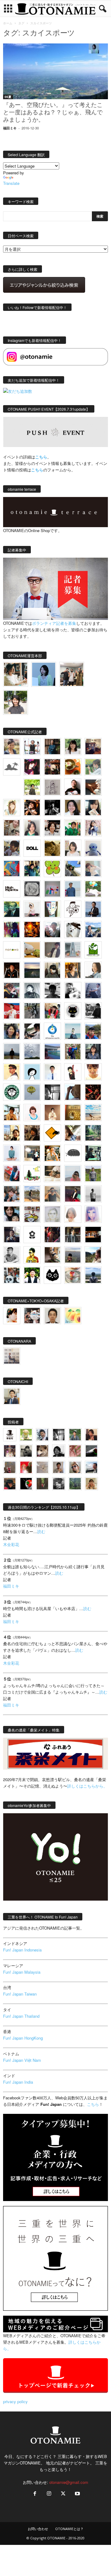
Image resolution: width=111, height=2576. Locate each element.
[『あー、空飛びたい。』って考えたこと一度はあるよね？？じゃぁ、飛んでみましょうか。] (55, 71)
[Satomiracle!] (93, 1133)
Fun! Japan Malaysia (22, 1972)
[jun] (73, 828)
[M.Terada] (93, 1174)
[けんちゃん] (75, 1435)
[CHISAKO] (12, 1031)
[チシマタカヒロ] (52, 950)
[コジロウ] (12, 1396)
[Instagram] (49, 2494)
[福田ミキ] (44, 674)
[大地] (26, 1467)
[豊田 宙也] (75, 1484)
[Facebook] (35, 2494)
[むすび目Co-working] (93, 1235)
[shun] (52, 808)
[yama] (93, 1113)
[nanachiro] (12, 808)
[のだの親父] (59, 1484)
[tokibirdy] (73, 970)
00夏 (8, 97)
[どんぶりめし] (75, 1451)
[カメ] (12, 1235)
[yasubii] (12, 909)
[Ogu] (42, 1435)
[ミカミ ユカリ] (12, 1316)
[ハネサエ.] (93, 747)
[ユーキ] (52, 1072)
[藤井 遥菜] (32, 1092)
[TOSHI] (73, 808)
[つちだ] (73, 1072)
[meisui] (73, 1031)
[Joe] (52, 930)
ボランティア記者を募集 (54, 623)
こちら (37, 470)
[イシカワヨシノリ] (73, 889)
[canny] (32, 970)
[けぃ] (12, 828)
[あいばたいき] (52, 1153)
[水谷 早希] (73, 1275)
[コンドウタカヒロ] (12, 1255)
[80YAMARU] (32, 1255)
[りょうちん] (93, 970)
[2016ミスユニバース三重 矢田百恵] (12, 1153)
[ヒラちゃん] (59, 1467)
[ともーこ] (16, 702)
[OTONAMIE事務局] (10, 1435)
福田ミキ (10, 128)
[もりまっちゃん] (73, 848)
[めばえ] (32, 1214)
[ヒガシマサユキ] (52, 1316)
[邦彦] (93, 930)
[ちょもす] (52, 1133)
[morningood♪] (42, 1484)
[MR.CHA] (52, 1092)
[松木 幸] (52, 889)
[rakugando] (42, 1467)
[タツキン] (32, 950)
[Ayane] (73, 1113)
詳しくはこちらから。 (87, 1786)
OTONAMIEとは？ (69, 2529)
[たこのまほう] (12, 869)
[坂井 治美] (12, 1011)
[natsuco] (52, 828)
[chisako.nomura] (93, 1214)
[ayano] (12, 1275)
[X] (63, 2494)
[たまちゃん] (93, 1052)
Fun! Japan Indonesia (22, 1950)
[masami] (52, 1113)
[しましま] (12, 1133)
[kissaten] (12, 1092)
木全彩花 (11, 1544)
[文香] (12, 1174)
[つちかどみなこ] (93, 808)
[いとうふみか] (93, 1255)
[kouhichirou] (91, 1451)
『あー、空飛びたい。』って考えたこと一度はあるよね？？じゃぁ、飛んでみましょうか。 (53, 113)
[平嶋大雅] (73, 1052)
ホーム (8, 23)
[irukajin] (75, 1467)
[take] (91, 1467)
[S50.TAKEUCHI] (12, 970)
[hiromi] (93, 787)
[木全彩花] (73, 950)
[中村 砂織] (32, 1194)
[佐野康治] (32, 747)
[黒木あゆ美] (32, 909)
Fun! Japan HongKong (23, 2038)
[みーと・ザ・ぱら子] (52, 869)
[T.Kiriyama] (93, 1011)
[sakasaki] (52, 909)
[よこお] (10, 1467)
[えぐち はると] (73, 869)
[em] (32, 1235)
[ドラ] (10, 1484)
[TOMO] (32, 930)
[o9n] (93, 1194)
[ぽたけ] (32, 869)
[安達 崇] (73, 991)
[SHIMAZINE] (12, 767)
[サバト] (12, 930)
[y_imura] (73, 787)
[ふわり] (73, 1092)
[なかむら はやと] (52, 1052)
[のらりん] (73, 1011)
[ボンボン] (10, 1451)
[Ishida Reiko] (12, 1214)
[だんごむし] (73, 1153)
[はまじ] (52, 747)
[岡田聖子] (12, 747)
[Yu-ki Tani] (32, 1133)
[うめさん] (32, 1275)
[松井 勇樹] (52, 767)
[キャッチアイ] (52, 1275)
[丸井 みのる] (73, 1174)
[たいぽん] (93, 1031)
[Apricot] (73, 1316)
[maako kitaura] (32, 1316)
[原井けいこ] (32, 1072)
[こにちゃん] (12, 848)
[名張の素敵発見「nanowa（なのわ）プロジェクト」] (12, 950)
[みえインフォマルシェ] (52, 1031)
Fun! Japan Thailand (21, 2016)
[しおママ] (52, 787)
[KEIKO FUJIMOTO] (32, 1113)
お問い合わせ (38, 2529)
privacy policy (15, 2401)
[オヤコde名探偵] (52, 1235)
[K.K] (52, 1194)
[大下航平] (12, 1052)
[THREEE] (26, 1484)
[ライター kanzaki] (73, 767)
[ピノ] (73, 1255)
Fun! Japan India (18, 2082)
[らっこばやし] (93, 909)
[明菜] (73, 1133)
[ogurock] (32, 808)
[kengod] (42, 1451)
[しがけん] (12, 1194)
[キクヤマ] (52, 1174)
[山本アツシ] (12, 889)
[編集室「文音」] (93, 1153)
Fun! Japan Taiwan (20, 1994)
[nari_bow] (72, 674)
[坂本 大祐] (12, 1356)
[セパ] (93, 828)
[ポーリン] (73, 1235)
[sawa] (93, 869)
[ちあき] (52, 1011)
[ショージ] (52, 991)
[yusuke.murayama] (16, 674)
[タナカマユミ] (93, 848)
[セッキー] (52, 970)
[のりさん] (32, 1052)
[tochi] (73, 930)
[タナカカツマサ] (12, 1072)
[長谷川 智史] (52, 1214)
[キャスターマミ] (73, 747)
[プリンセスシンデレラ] (32, 767)
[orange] (93, 767)
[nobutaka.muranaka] (93, 1275)
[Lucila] (32, 889)
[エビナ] (32, 1153)
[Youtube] (77, 2494)
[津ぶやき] (73, 909)
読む (41, 1531)
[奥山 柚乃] (73, 1214)
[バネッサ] (26, 1435)
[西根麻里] (32, 828)
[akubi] (12, 991)
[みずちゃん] (32, 1174)
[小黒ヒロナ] (32, 787)
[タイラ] (32, 1031)
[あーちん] (93, 991)
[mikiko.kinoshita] (93, 950)
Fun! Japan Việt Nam (22, 2060)
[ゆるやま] (32, 991)
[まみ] (91, 1435)
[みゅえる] (12, 1113)
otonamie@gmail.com (69, 2482)
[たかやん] (52, 848)
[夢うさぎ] (32, 1011)
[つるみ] (52, 1255)
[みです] (73, 1194)
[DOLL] (32, 848)
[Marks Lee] (26, 1451)
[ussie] (93, 1092)
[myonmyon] (93, 1072)
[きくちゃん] (93, 889)
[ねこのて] (91, 1484)
